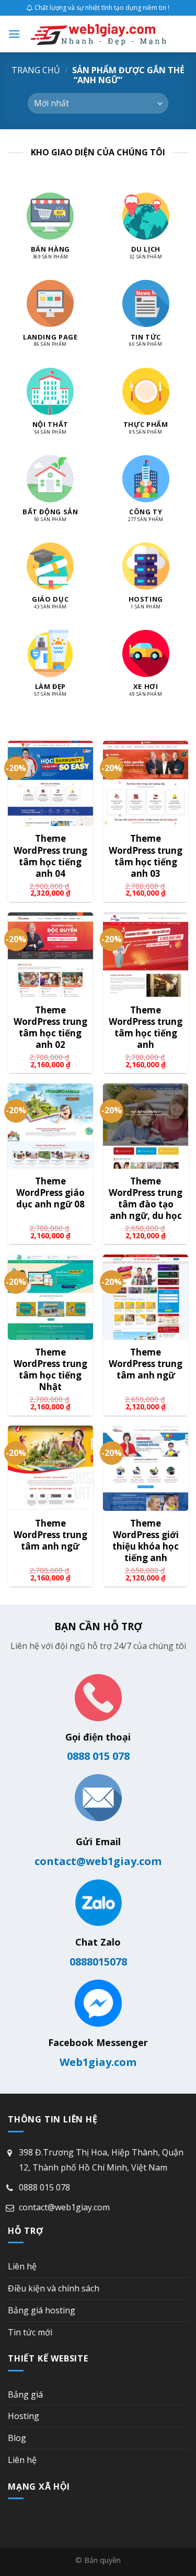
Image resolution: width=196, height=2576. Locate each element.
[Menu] (14, 34)
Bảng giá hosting (42, 2310)
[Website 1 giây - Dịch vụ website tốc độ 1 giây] (99, 34)
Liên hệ (22, 2266)
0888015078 (98, 1962)
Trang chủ (36, 70)
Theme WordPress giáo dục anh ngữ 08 (50, 1193)
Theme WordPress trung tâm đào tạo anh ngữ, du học (146, 1199)
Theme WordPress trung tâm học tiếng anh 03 (146, 856)
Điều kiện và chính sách (54, 2288)
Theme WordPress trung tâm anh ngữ (146, 1364)
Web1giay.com (98, 2062)
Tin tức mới (30, 2332)
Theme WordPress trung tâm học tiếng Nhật (50, 1370)
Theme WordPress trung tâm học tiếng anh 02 (50, 1027)
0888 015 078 (98, 1756)
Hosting (24, 2416)
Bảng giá (25, 2394)
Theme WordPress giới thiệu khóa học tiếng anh (146, 1541)
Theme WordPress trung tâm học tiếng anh (146, 1027)
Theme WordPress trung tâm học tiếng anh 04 (50, 856)
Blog (17, 2438)
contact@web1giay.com (98, 1861)
